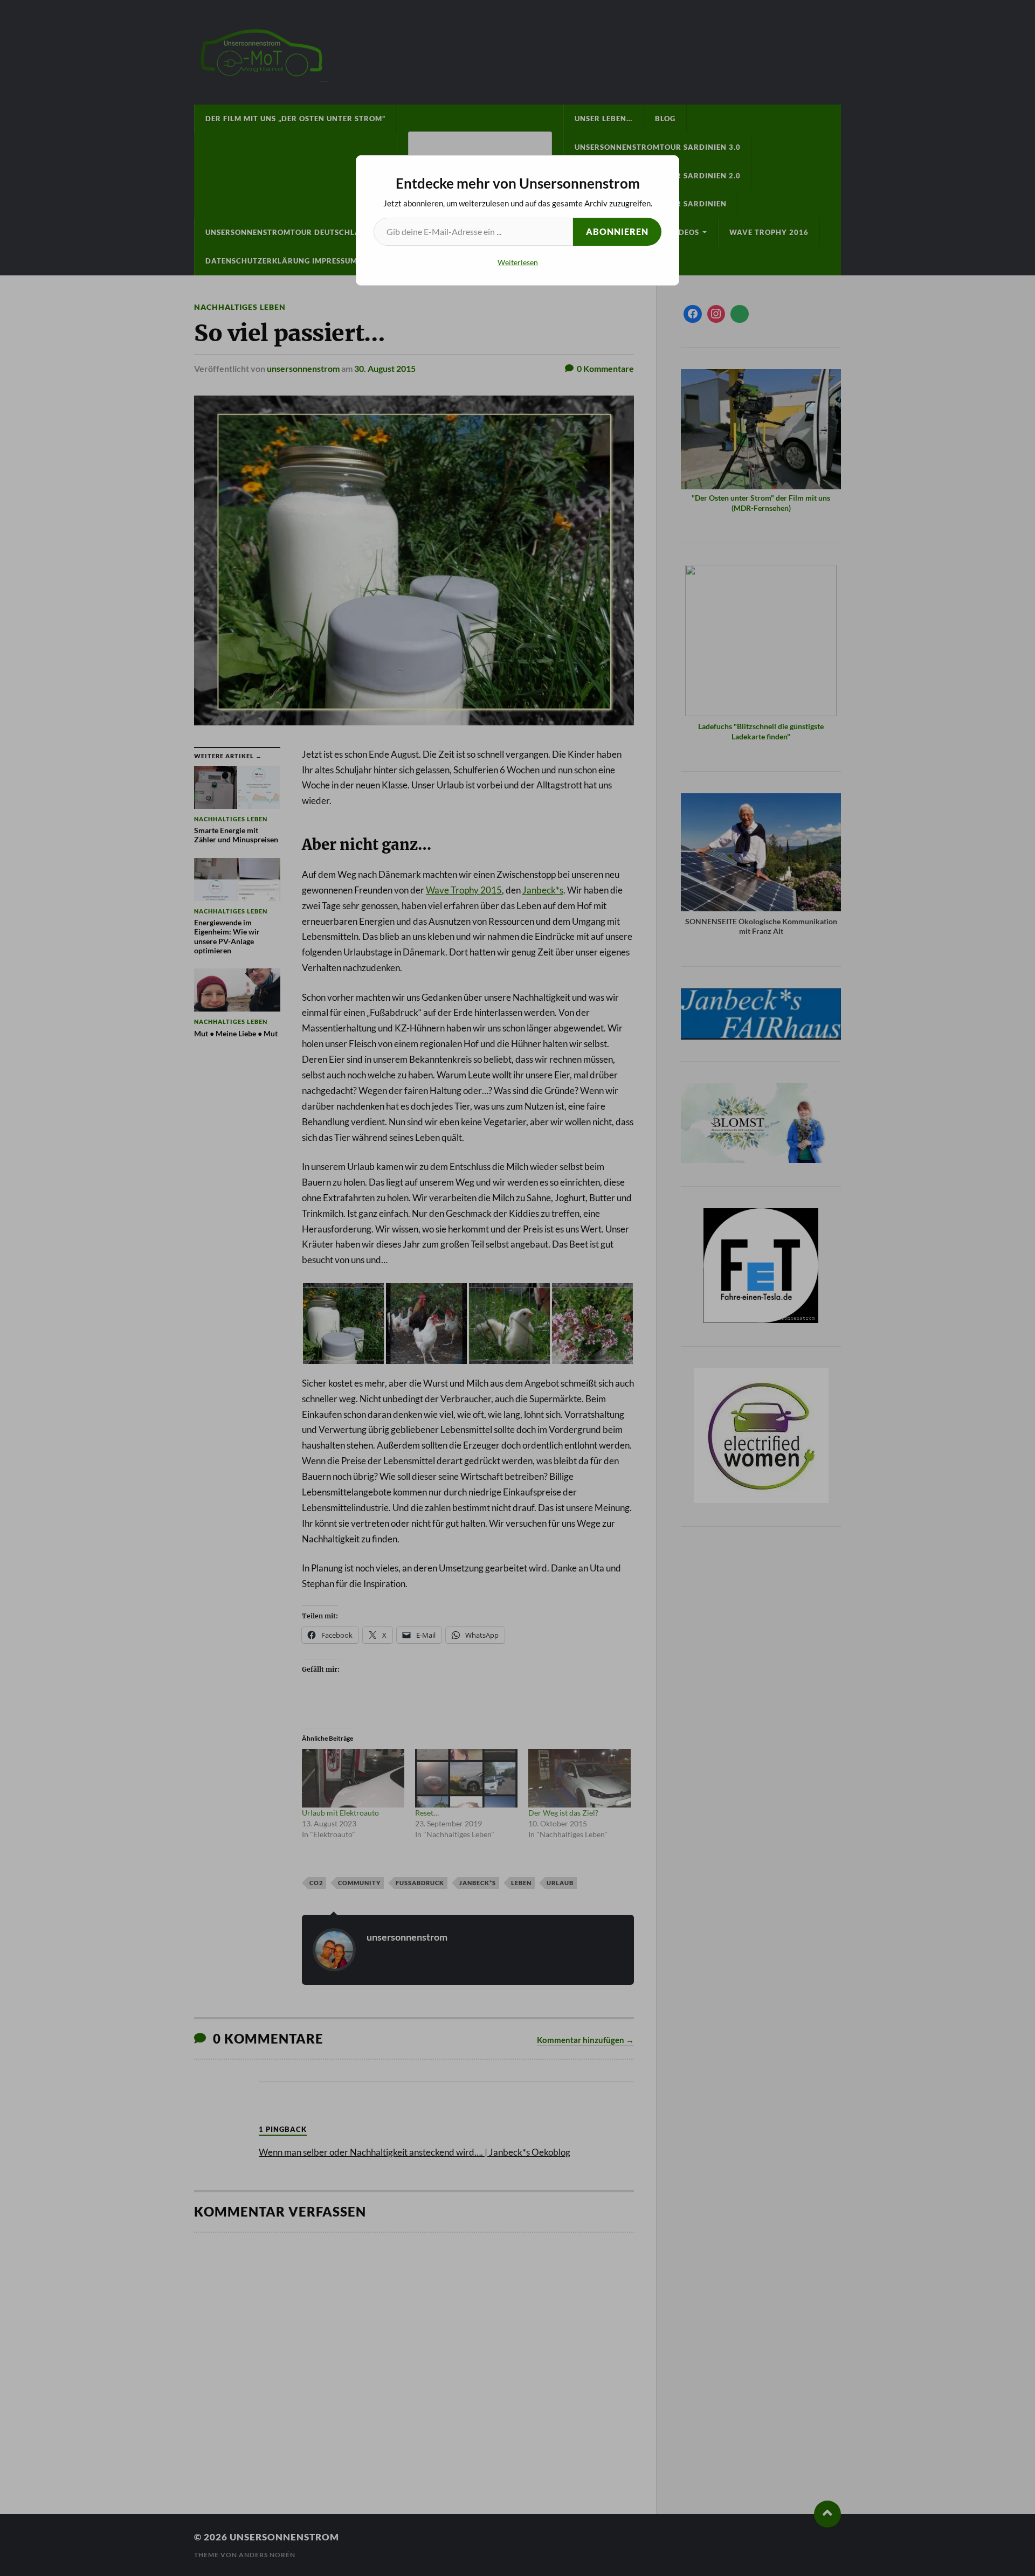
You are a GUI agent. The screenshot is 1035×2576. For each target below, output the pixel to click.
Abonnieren (617, 231)
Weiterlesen (518, 262)
